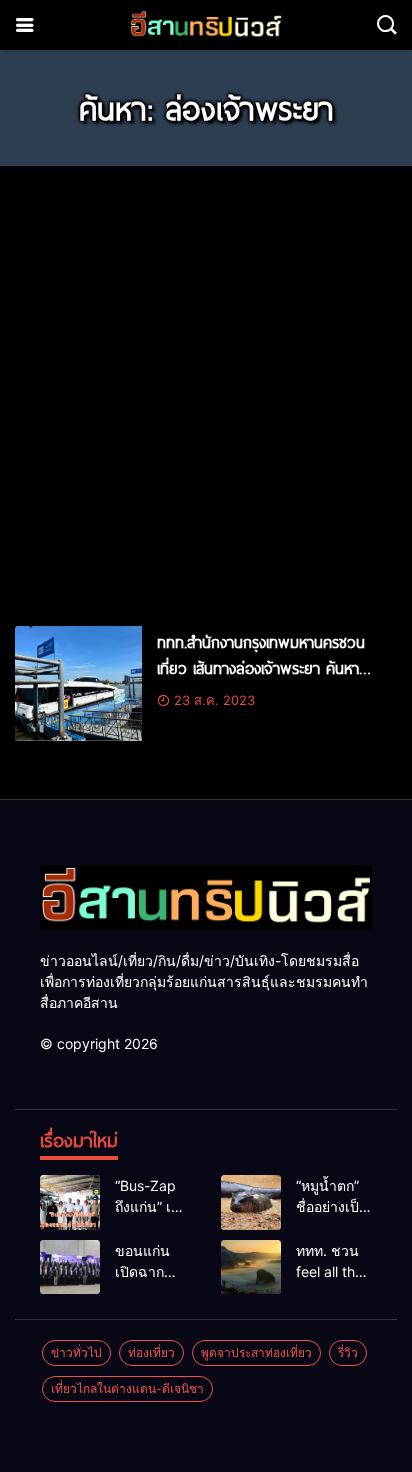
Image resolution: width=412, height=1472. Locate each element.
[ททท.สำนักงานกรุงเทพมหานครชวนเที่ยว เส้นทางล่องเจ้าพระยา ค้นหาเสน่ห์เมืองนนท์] (78, 683)
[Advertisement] (206, 387)
